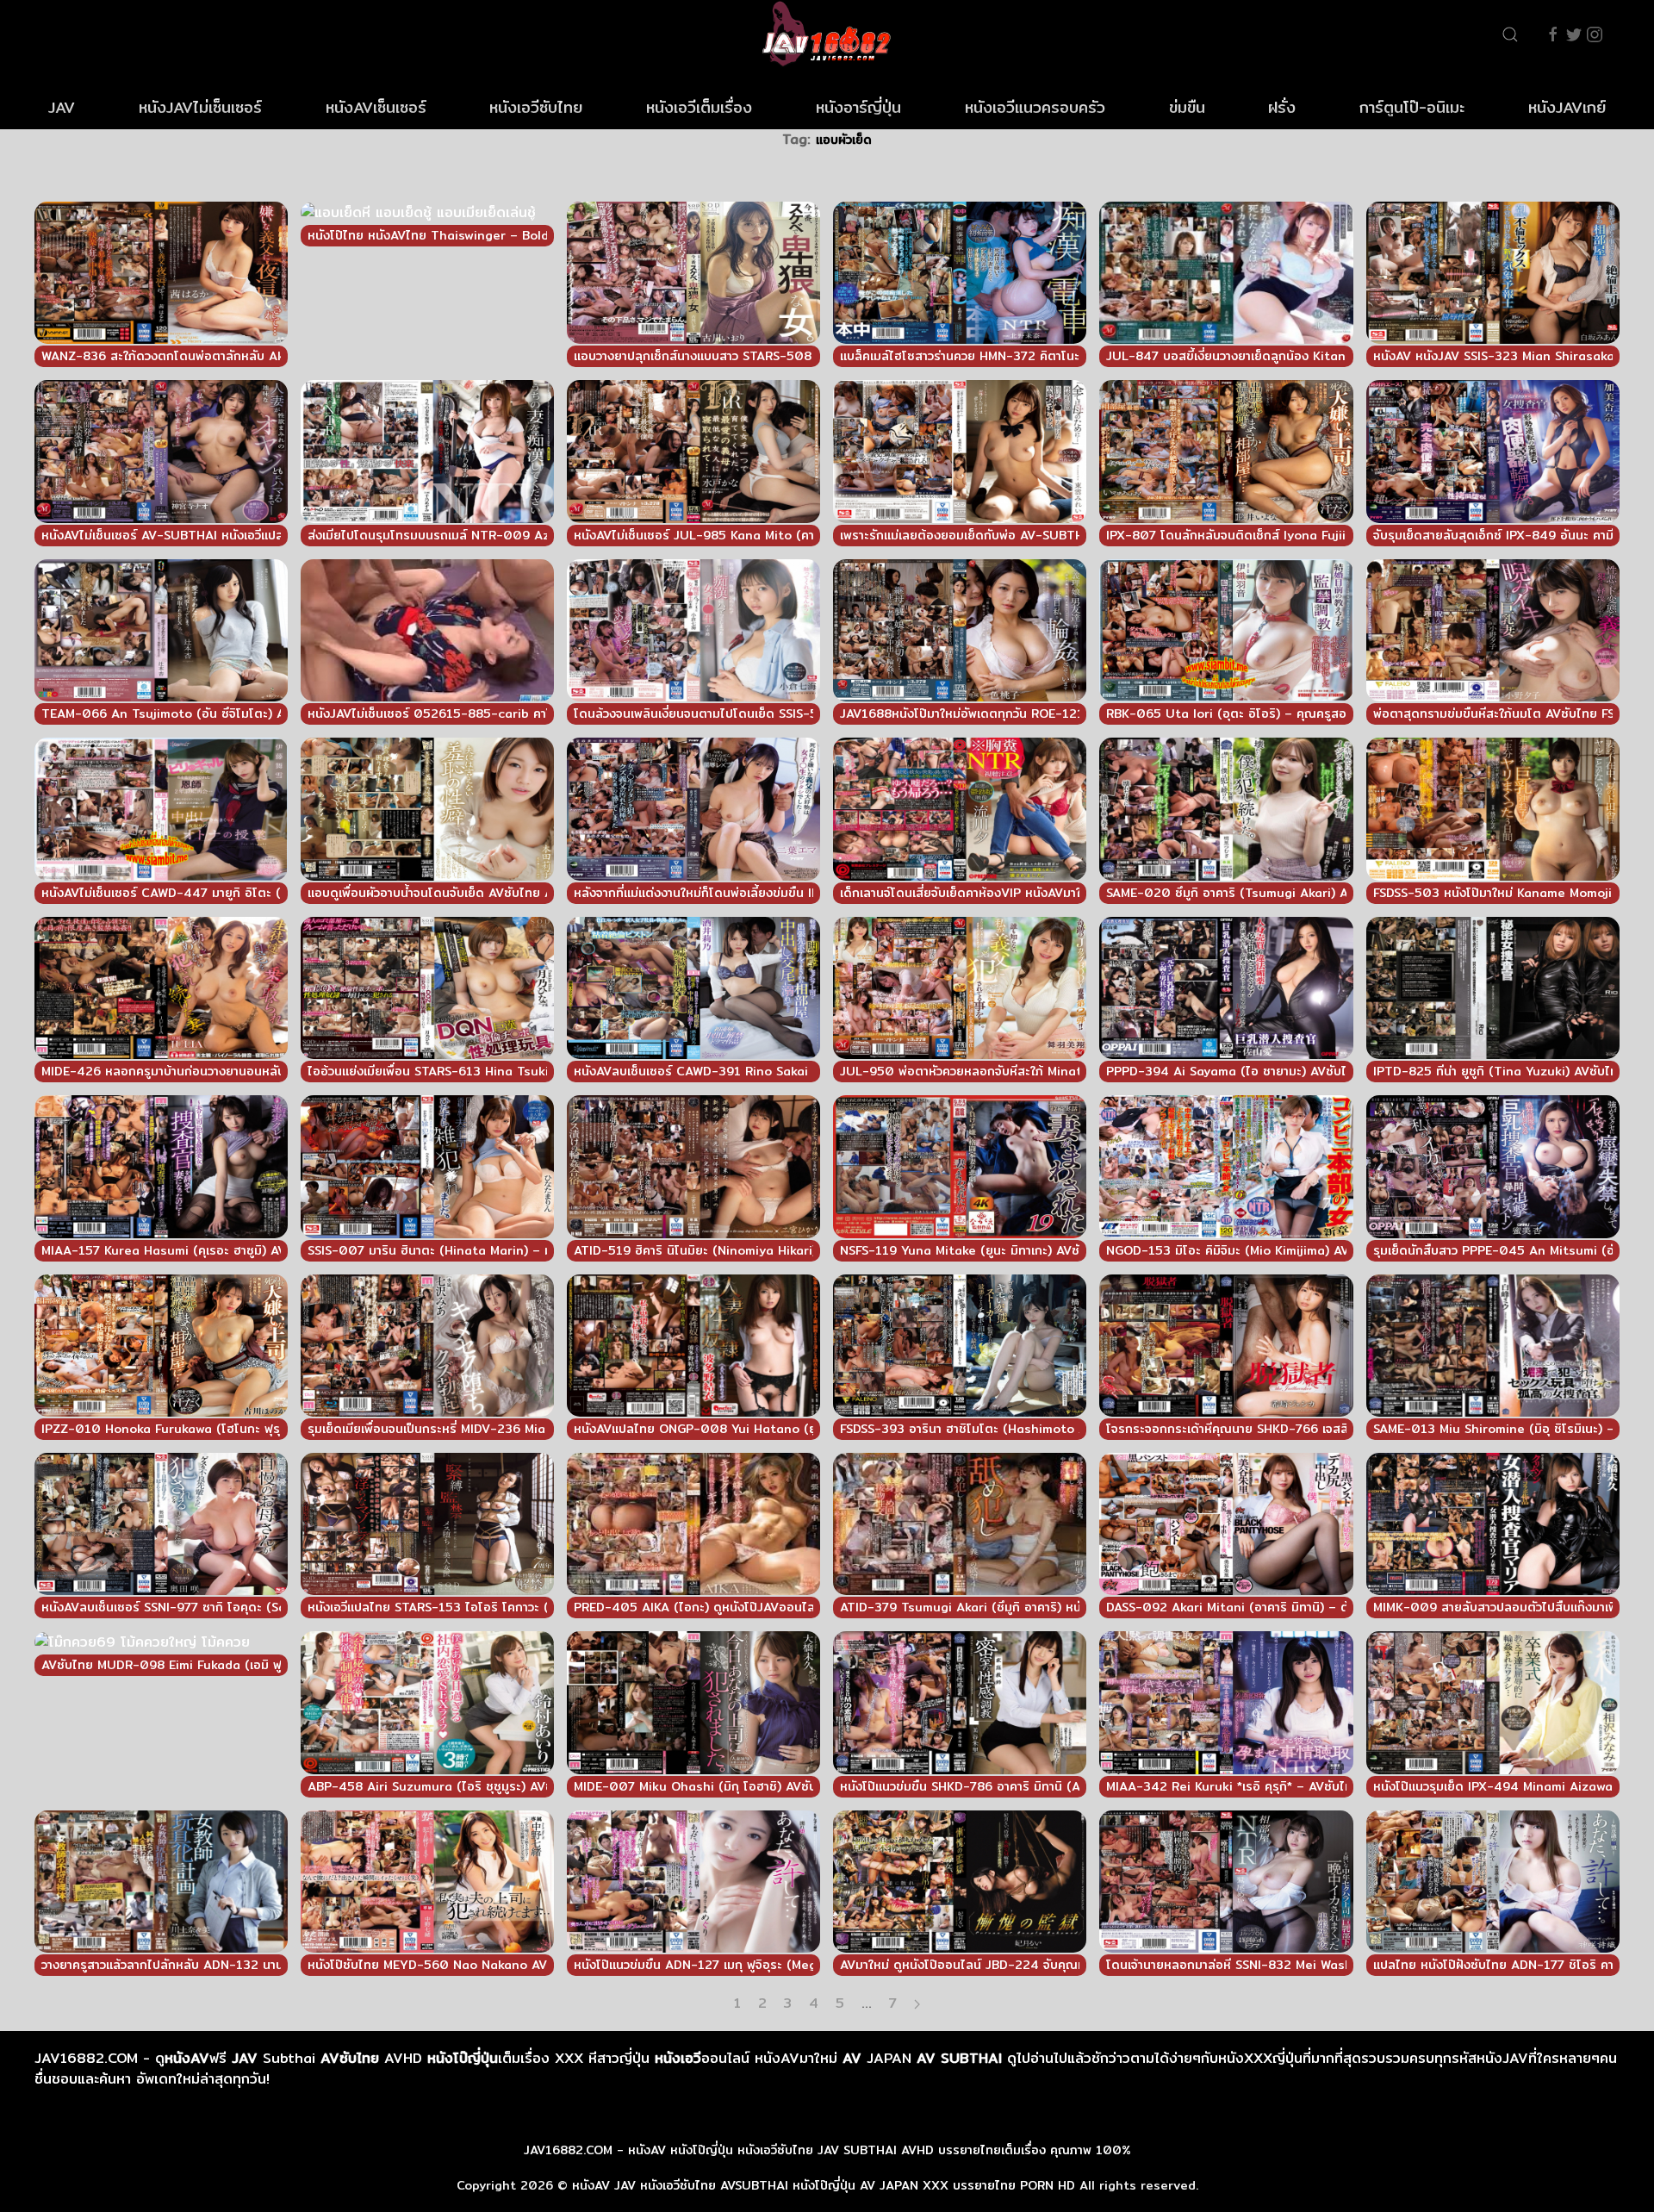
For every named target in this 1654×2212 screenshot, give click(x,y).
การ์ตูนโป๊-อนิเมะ (1412, 107)
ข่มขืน (1187, 107)
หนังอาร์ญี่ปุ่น (858, 107)
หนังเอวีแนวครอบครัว (1035, 107)
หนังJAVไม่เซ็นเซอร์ (200, 107)
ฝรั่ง (1282, 107)
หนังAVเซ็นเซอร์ (376, 107)
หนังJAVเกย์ (1567, 107)
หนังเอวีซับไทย (536, 107)
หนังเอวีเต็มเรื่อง (699, 107)
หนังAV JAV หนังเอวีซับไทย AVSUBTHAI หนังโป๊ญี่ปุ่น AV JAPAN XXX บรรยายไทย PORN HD (824, 2185)
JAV (62, 107)
